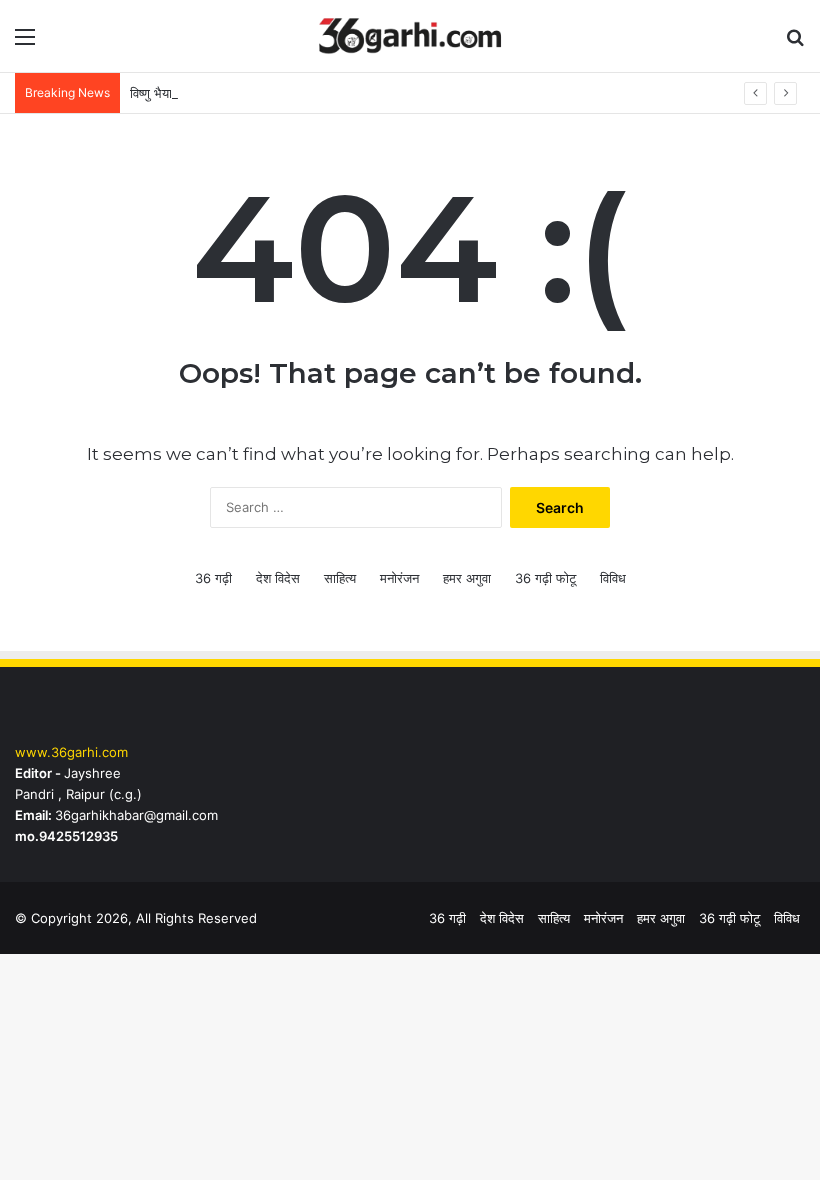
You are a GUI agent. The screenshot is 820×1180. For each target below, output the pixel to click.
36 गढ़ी (213, 578)
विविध (613, 578)
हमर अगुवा (467, 578)
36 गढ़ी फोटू (545, 578)
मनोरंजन (399, 578)
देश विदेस (278, 578)
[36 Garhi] (410, 36)
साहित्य (340, 578)
